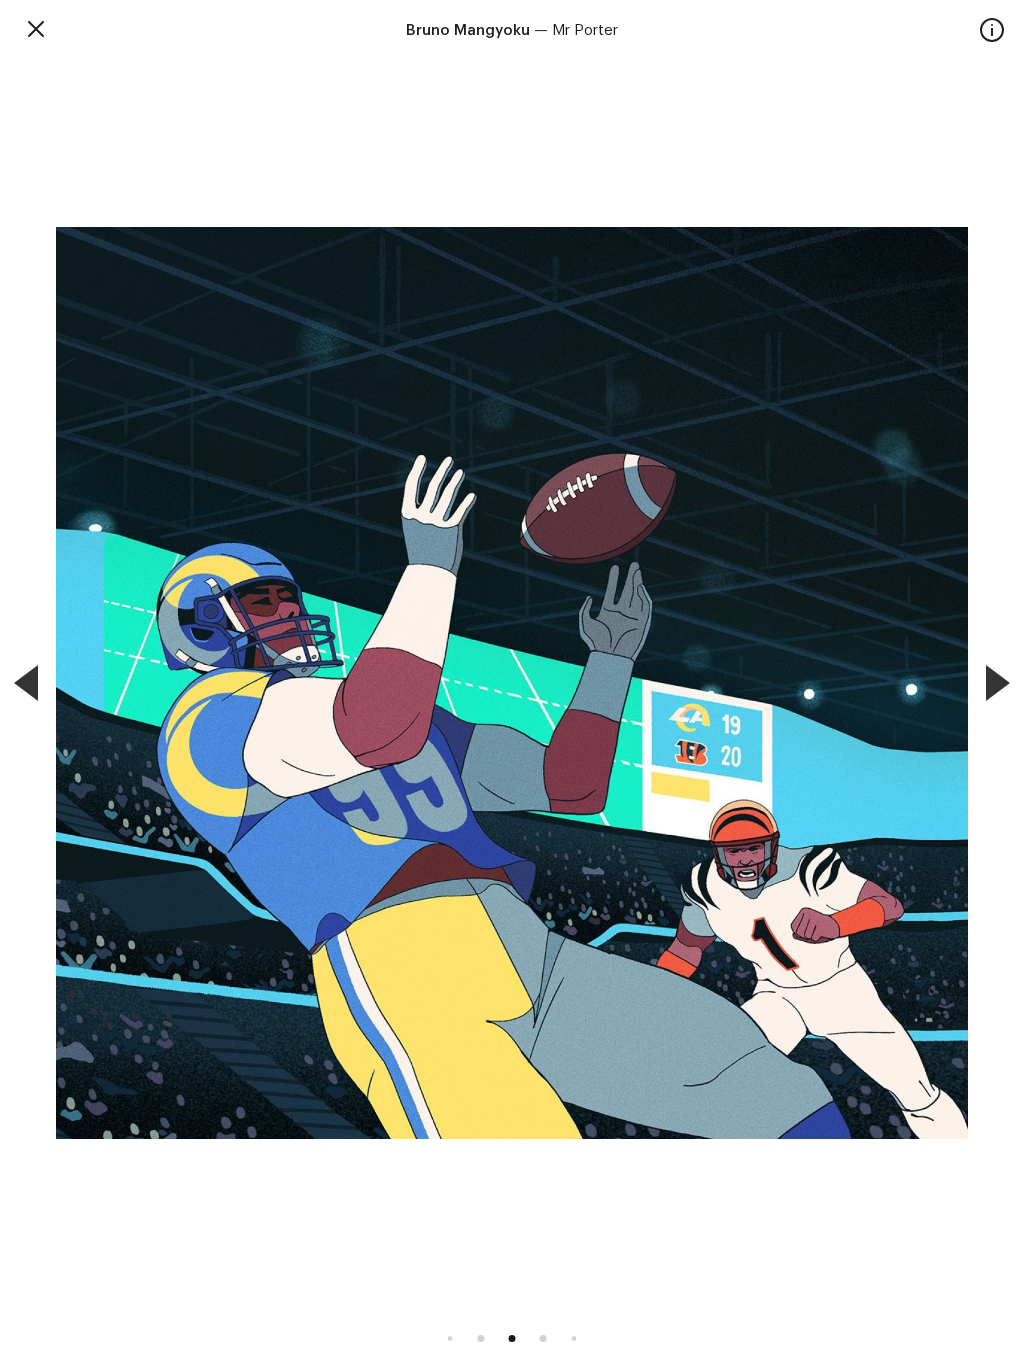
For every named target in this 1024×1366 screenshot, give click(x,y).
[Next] (998, 683)
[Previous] (26, 683)
